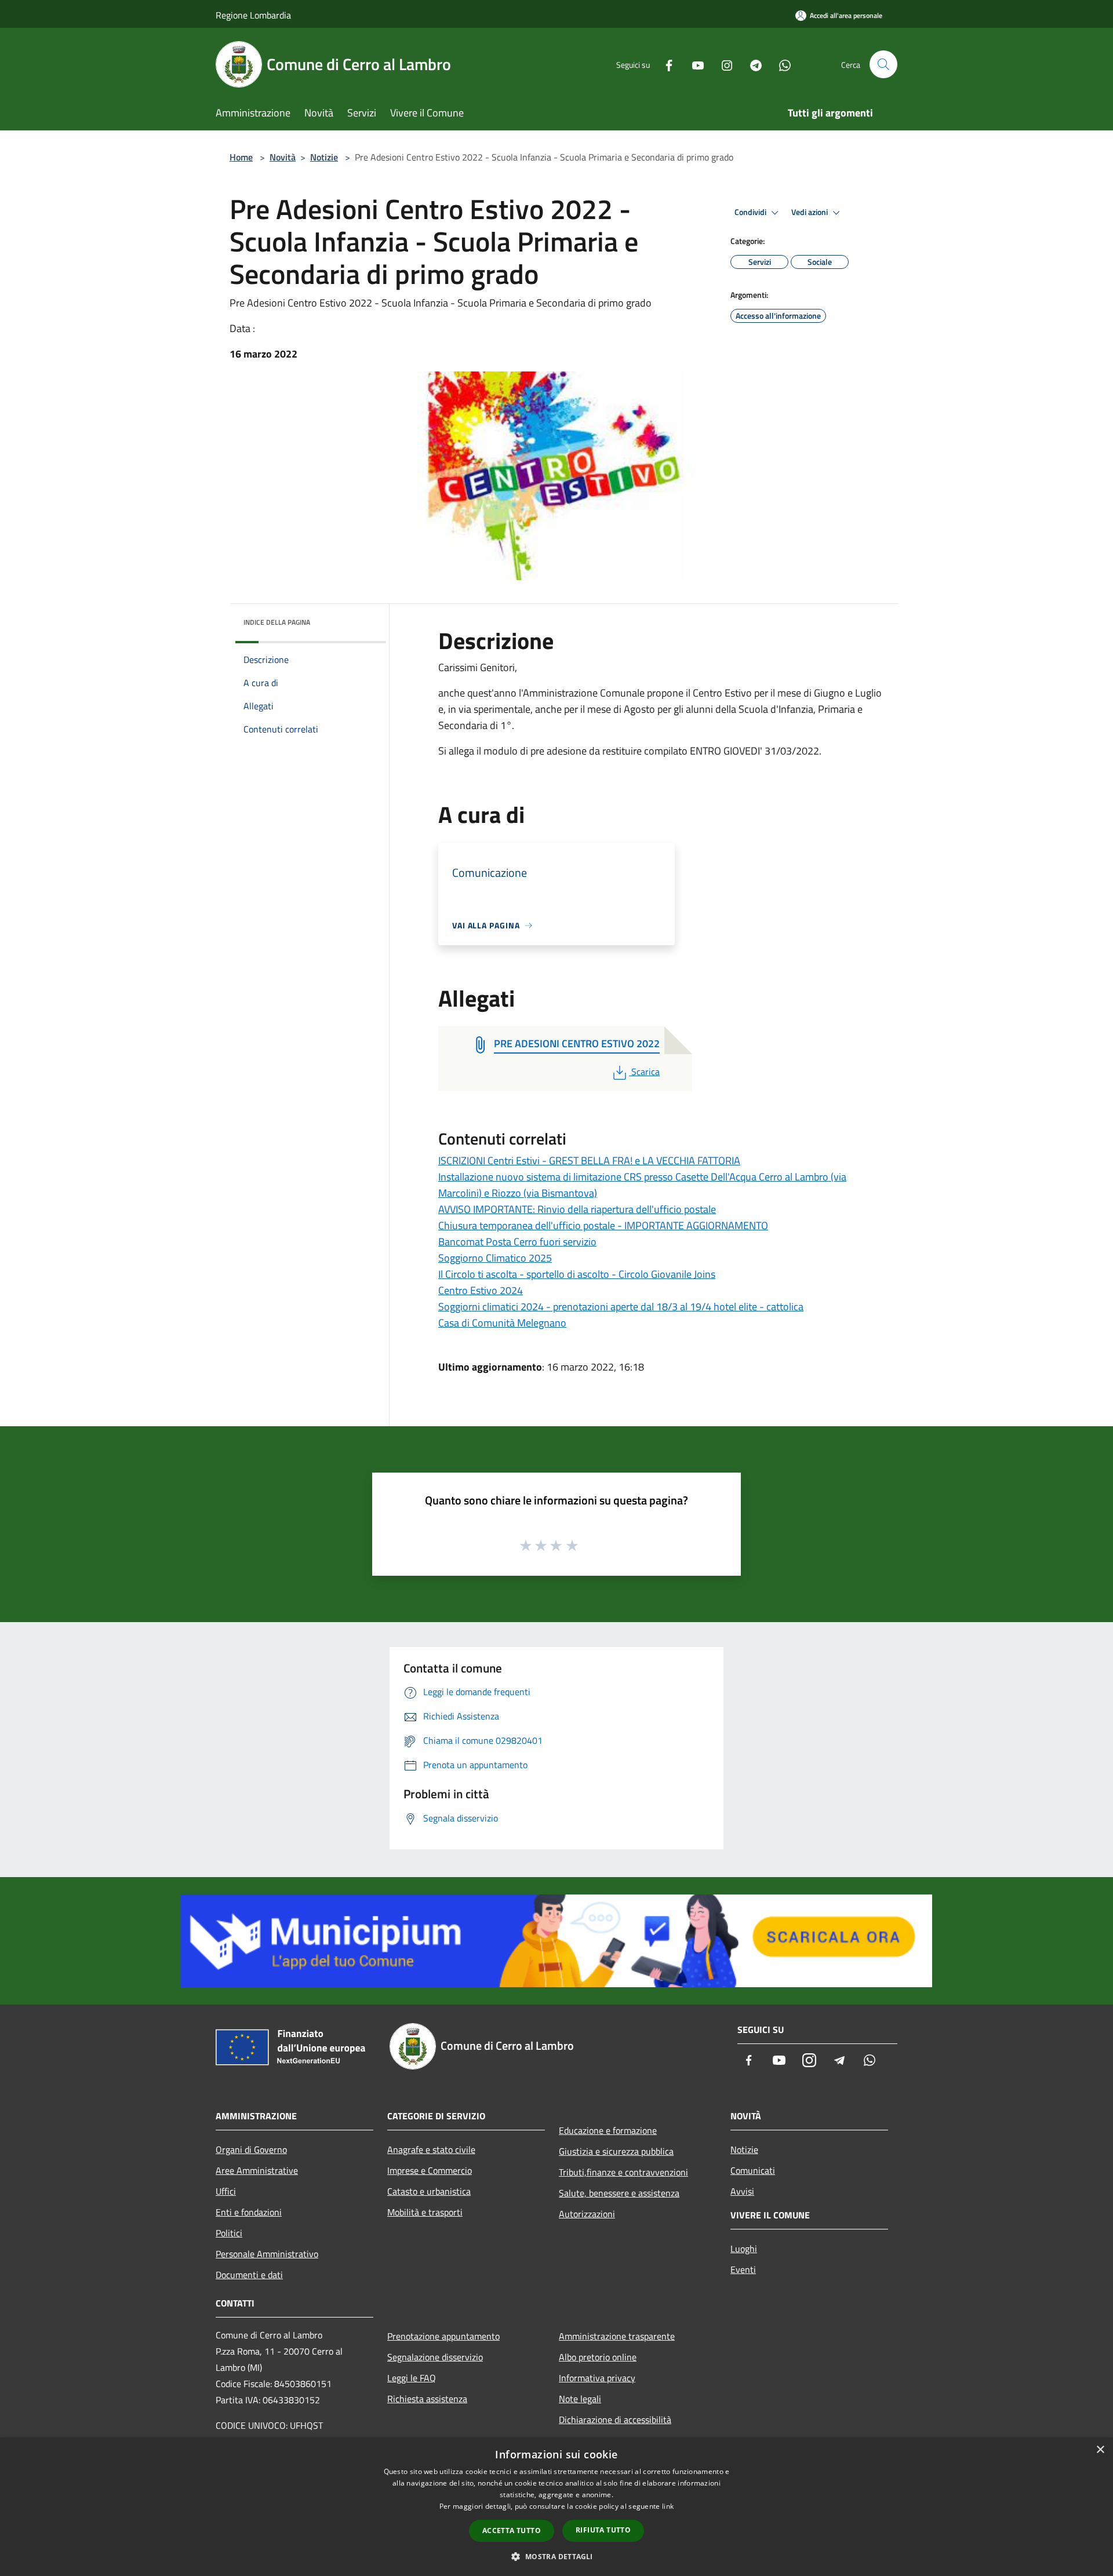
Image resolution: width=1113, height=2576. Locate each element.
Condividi (751, 212)
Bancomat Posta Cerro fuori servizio (517, 1242)
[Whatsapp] (780, 64)
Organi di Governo (251, 2149)
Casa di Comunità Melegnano (502, 1323)
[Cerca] (883, 64)
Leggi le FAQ (412, 2378)
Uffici (226, 2191)
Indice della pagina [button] (277, 622)
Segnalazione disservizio (435, 2357)
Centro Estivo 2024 (481, 1290)
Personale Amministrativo (267, 2254)
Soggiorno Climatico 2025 (495, 1258)
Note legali (580, 2399)
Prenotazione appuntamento (443, 2336)
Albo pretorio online (598, 2357)
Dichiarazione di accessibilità (615, 2420)
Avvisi (742, 2191)
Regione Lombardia (253, 15)
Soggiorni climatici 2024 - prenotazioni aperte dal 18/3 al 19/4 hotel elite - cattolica (621, 1307)
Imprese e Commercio (430, 2170)
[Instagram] (722, 64)
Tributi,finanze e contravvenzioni (623, 2172)
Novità (283, 157)
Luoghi (744, 2249)
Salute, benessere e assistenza (619, 2193)
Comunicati (753, 2170)
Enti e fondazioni (249, 2212)
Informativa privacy (597, 2378)
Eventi (743, 2269)
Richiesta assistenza (427, 2399)
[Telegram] (751, 64)
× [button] (1100, 2450)
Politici (229, 2233)
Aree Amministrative (257, 2170)
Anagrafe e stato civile (431, 2149)
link (668, 2506)
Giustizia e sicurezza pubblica (616, 2151)
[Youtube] (693, 64)
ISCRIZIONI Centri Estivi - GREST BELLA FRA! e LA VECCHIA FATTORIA (589, 1161)
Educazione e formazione (608, 2130)
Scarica (645, 1072)
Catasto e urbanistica (429, 2191)
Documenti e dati (249, 2275)
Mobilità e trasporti (425, 2212)
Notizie (324, 157)
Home (241, 157)
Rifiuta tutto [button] (603, 2530)
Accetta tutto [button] (512, 2531)
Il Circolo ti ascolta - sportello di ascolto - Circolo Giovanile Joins (577, 1274)
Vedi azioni (810, 212)
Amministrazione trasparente (617, 2336)
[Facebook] (664, 64)
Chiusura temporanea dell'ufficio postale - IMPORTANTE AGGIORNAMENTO (603, 1225)
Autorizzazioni (587, 2214)
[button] (556, 2556)
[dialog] (556, 2507)
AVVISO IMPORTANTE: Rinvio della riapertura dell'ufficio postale (577, 1209)
